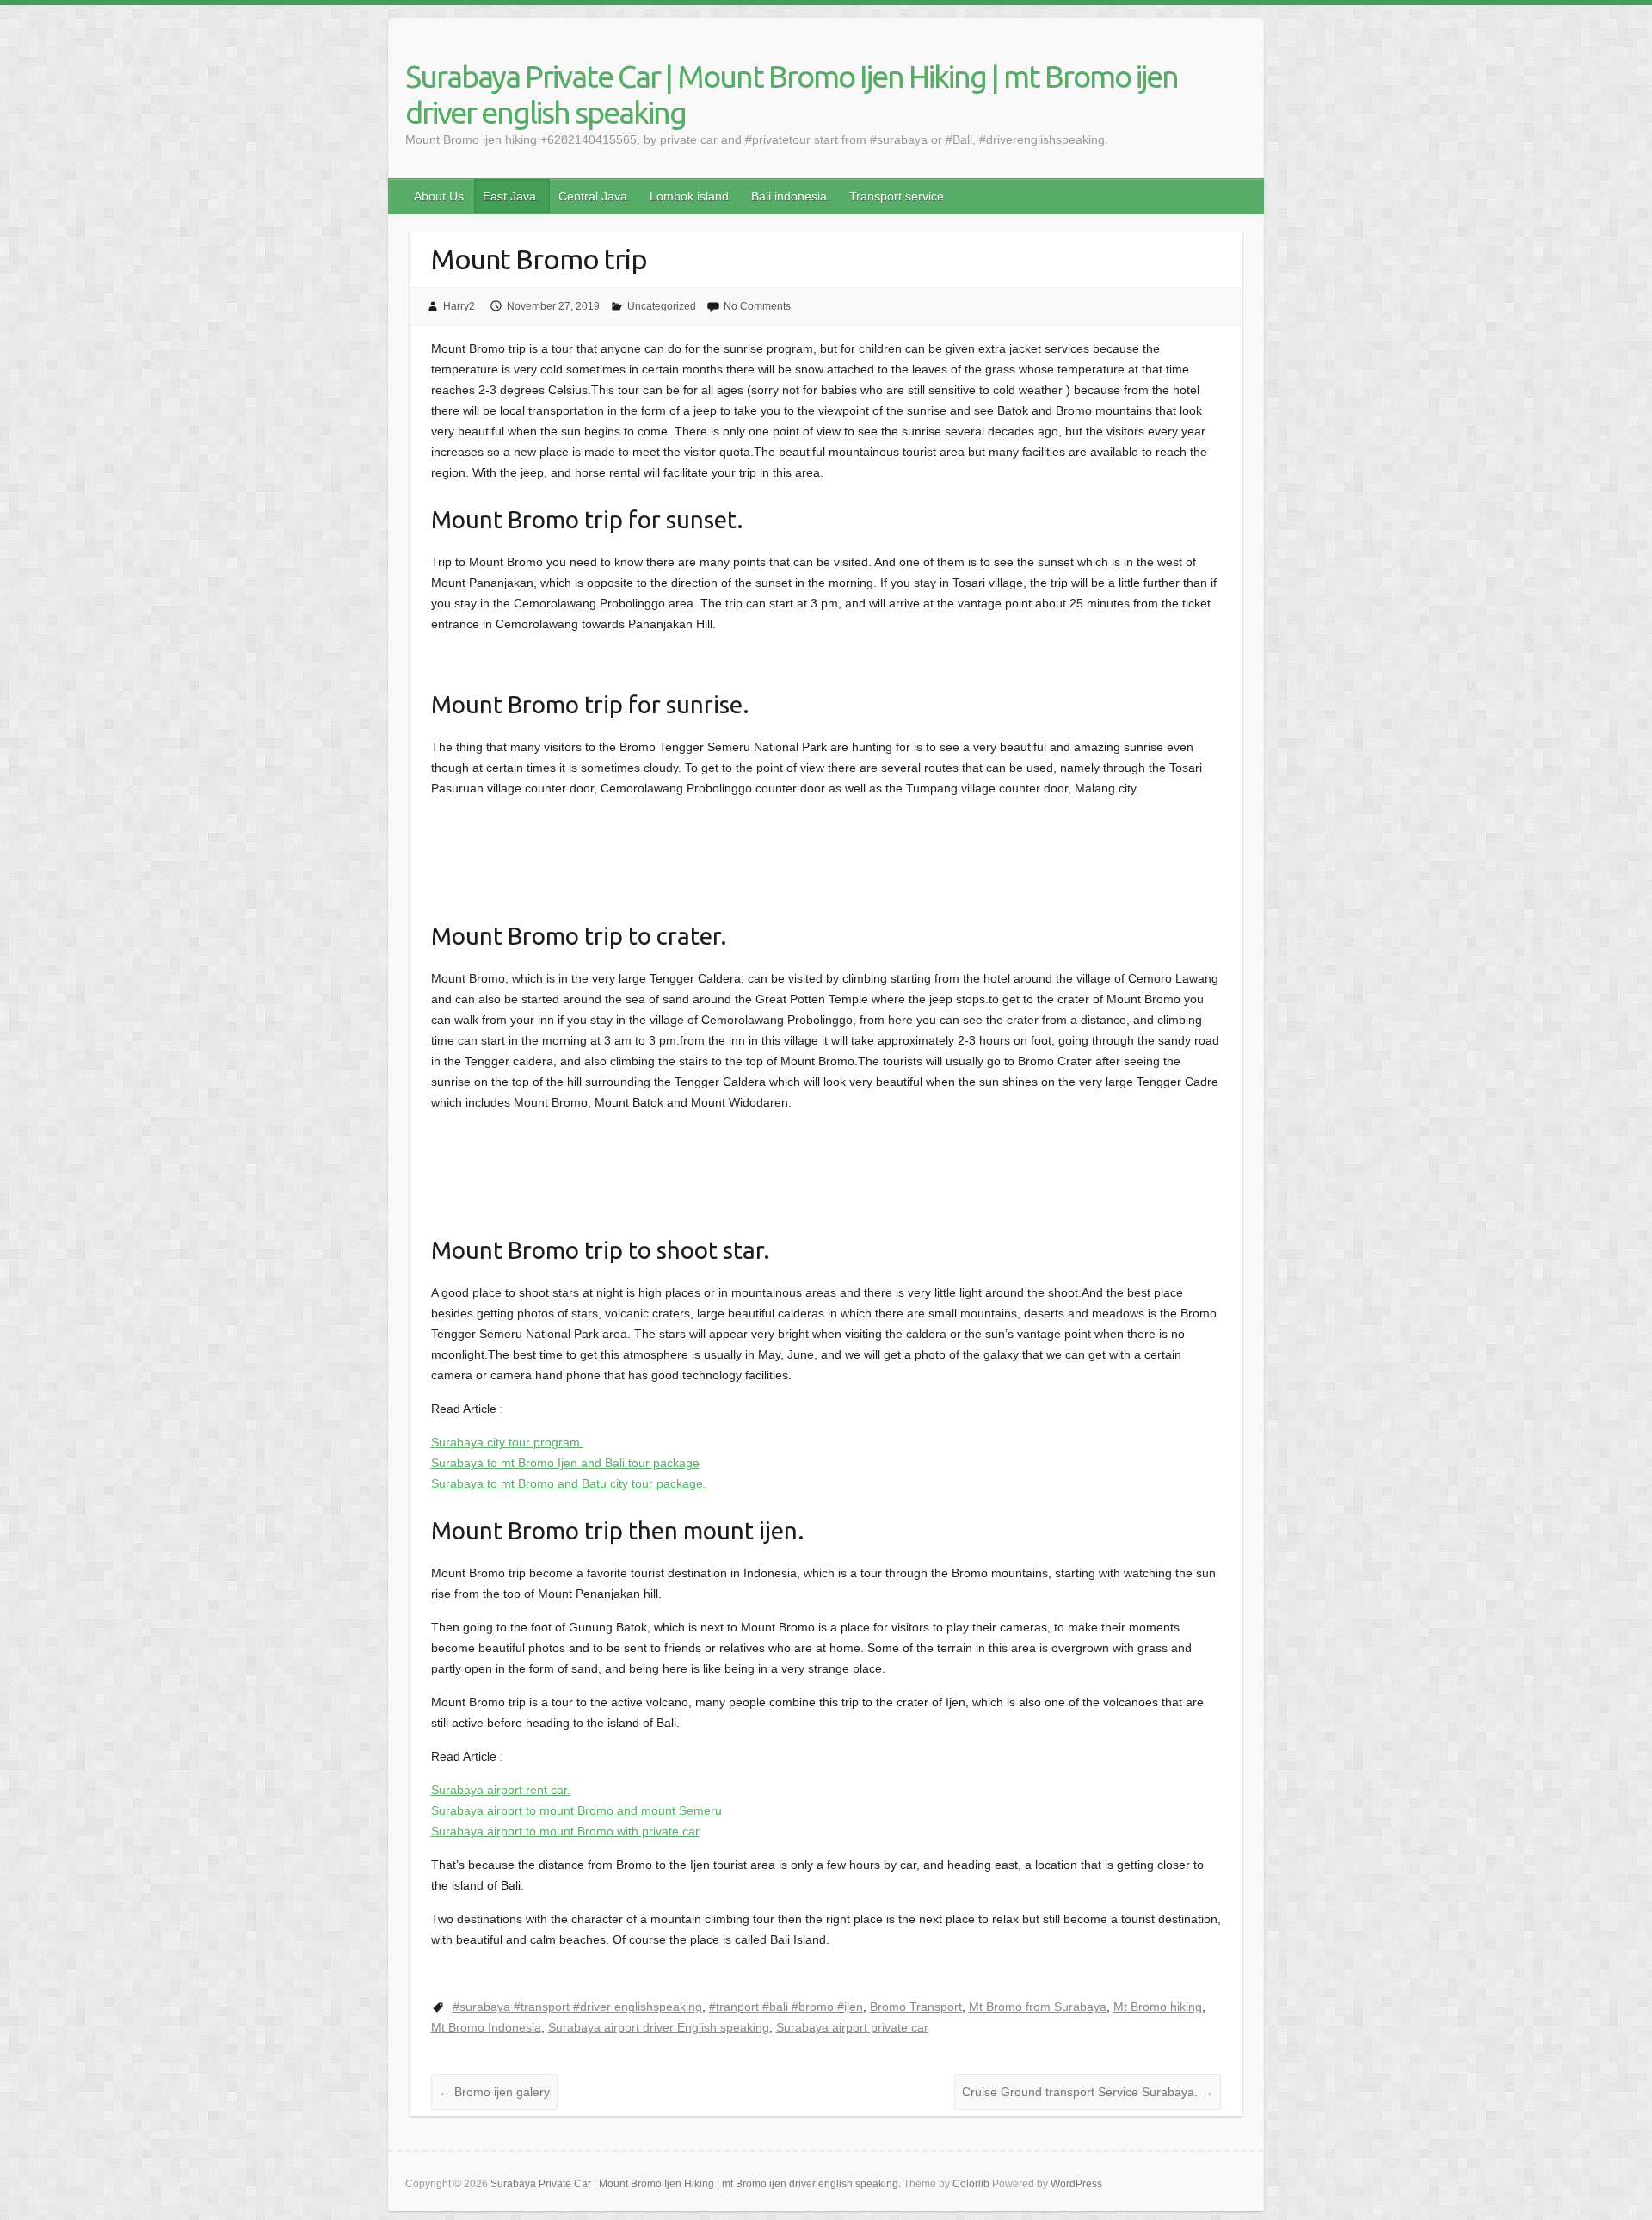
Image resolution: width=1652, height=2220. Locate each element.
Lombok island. (691, 196)
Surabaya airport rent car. (501, 1790)
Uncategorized (662, 306)
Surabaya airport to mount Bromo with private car (565, 1831)
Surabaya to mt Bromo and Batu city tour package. (569, 1483)
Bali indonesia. (791, 196)
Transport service (897, 196)
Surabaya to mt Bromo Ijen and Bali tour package (565, 1463)
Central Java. (595, 196)
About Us (439, 196)
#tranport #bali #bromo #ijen (786, 2007)
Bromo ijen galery (494, 2092)
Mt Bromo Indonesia (486, 2027)
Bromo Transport (916, 2007)
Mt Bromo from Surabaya (1038, 2007)
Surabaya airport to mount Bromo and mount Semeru (576, 1810)
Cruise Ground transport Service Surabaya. (1088, 2092)
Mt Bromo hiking (1158, 2007)
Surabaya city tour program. (507, 1442)
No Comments (757, 306)
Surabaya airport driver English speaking (659, 2027)
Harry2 (459, 306)
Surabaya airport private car (852, 2027)
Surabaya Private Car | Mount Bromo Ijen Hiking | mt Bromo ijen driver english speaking (792, 94)
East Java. (511, 196)
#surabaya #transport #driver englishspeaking (577, 2007)
